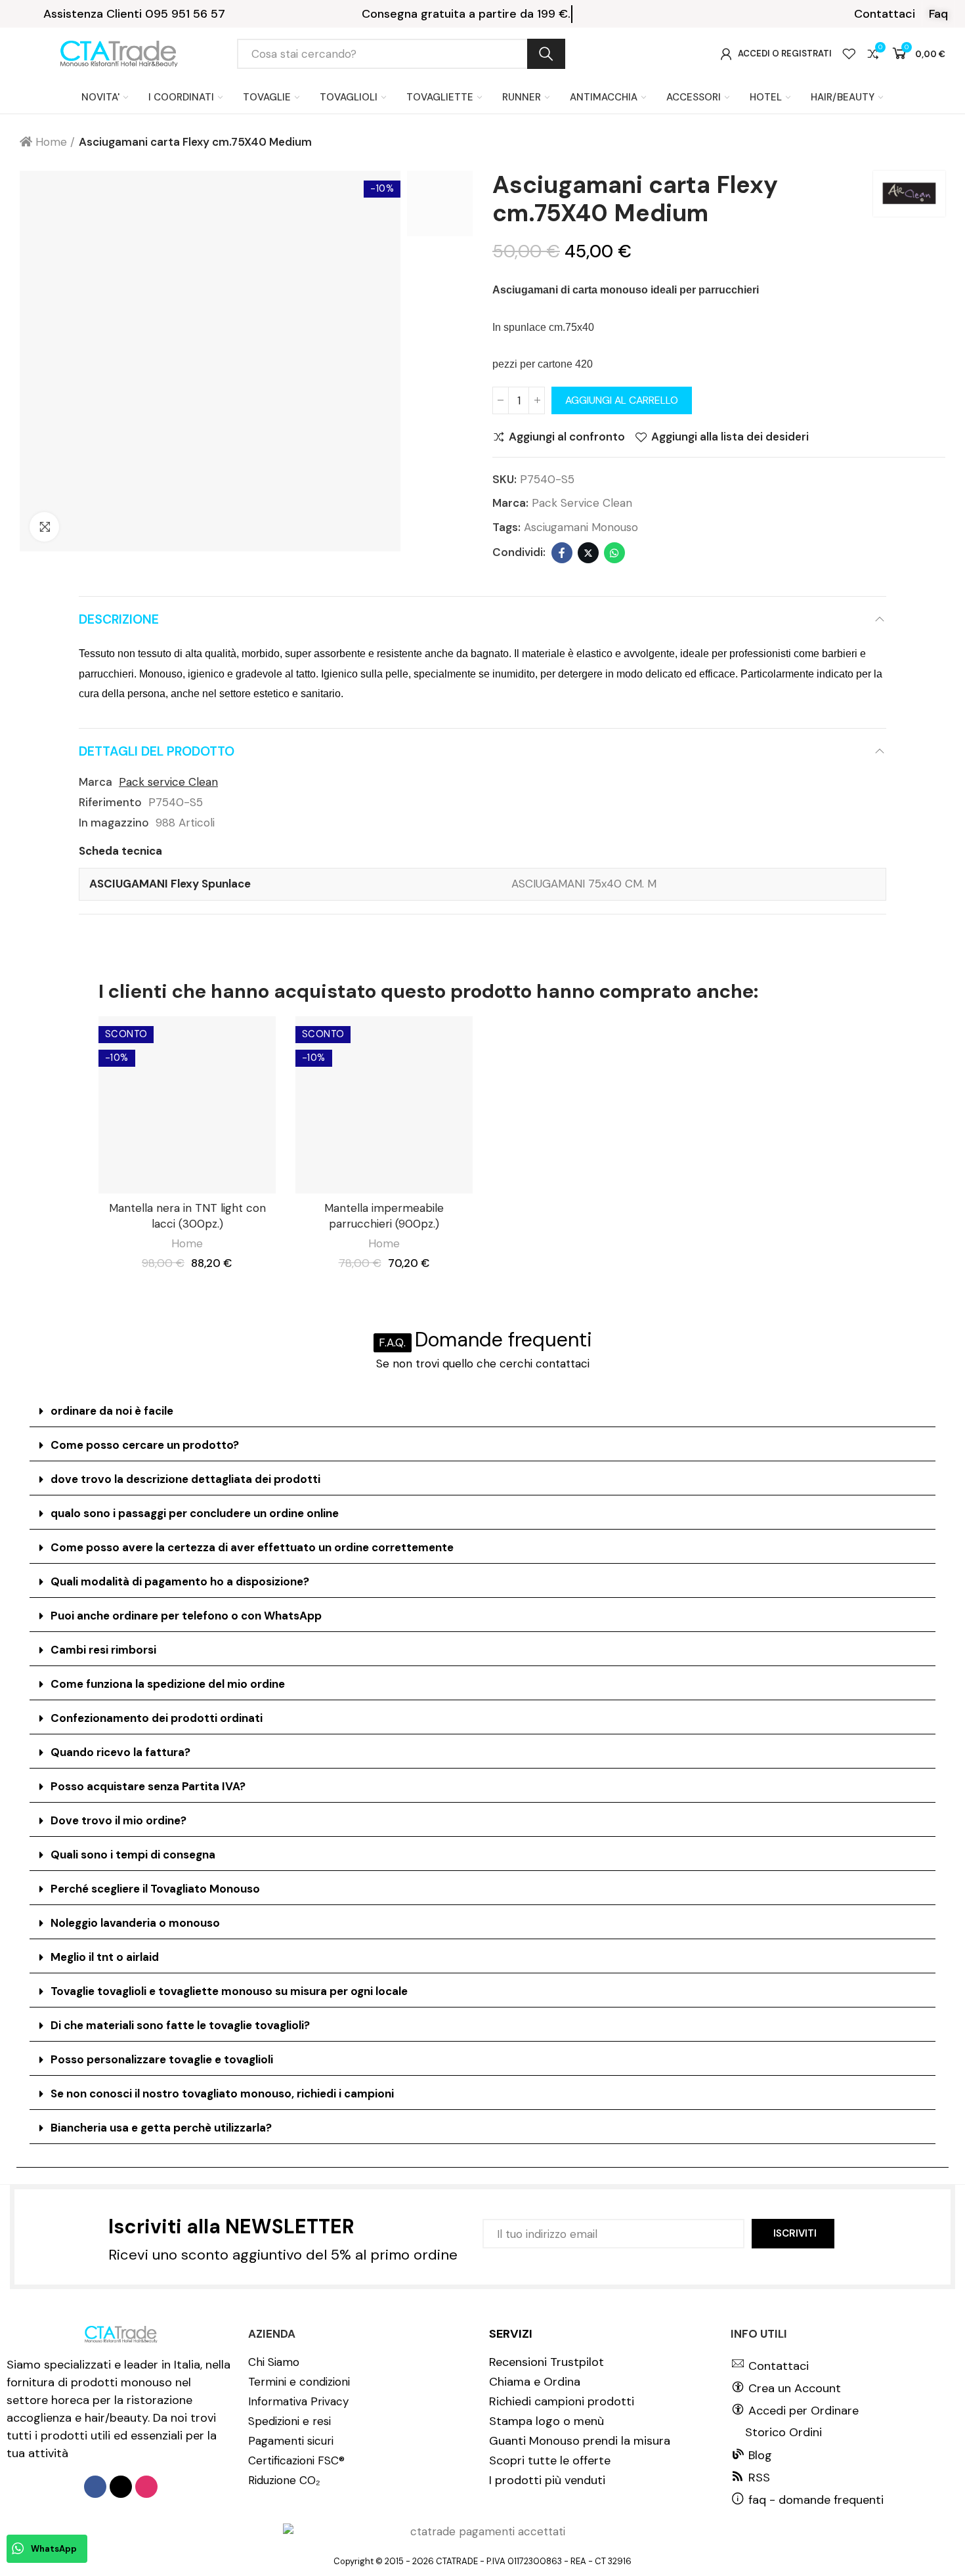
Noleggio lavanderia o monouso (135, 1923)
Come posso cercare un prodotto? (145, 1445)
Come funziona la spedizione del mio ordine (168, 1684)
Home (187, 1243)
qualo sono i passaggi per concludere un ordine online (195, 1513)
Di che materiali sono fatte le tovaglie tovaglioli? (180, 2025)
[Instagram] (146, 2487)
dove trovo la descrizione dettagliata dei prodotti (185, 1479)
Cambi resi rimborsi (103, 1650)
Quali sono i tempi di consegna (133, 1855)
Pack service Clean (582, 503)
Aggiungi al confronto (567, 437)
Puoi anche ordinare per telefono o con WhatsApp (186, 1616)
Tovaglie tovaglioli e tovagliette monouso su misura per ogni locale (229, 1991)
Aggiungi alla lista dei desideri (730, 437)
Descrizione (119, 619)
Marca (96, 782)
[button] (885, 14)
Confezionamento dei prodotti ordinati (157, 1718)
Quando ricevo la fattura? (120, 1752)
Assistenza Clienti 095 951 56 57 (134, 14)
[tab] (482, 1411)
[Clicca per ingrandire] (44, 527)
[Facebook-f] (95, 2487)
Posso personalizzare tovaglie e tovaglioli (162, 2059)
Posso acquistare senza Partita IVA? (148, 1786)
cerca (546, 54)
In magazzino (114, 823)
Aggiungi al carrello (622, 400)
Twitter (588, 553)
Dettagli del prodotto (157, 751)
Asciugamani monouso (581, 527)
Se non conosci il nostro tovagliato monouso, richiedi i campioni (222, 2093)
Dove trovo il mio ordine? (118, 1820)
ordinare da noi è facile (112, 1411)
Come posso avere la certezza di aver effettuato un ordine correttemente (252, 1547)
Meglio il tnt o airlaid (105, 1957)
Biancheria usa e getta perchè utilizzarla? (161, 2128)
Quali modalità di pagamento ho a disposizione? (180, 1581)
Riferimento (110, 802)
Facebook (562, 553)
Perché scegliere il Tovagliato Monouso (155, 1889)
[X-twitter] (121, 2487)
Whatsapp (614, 553)
